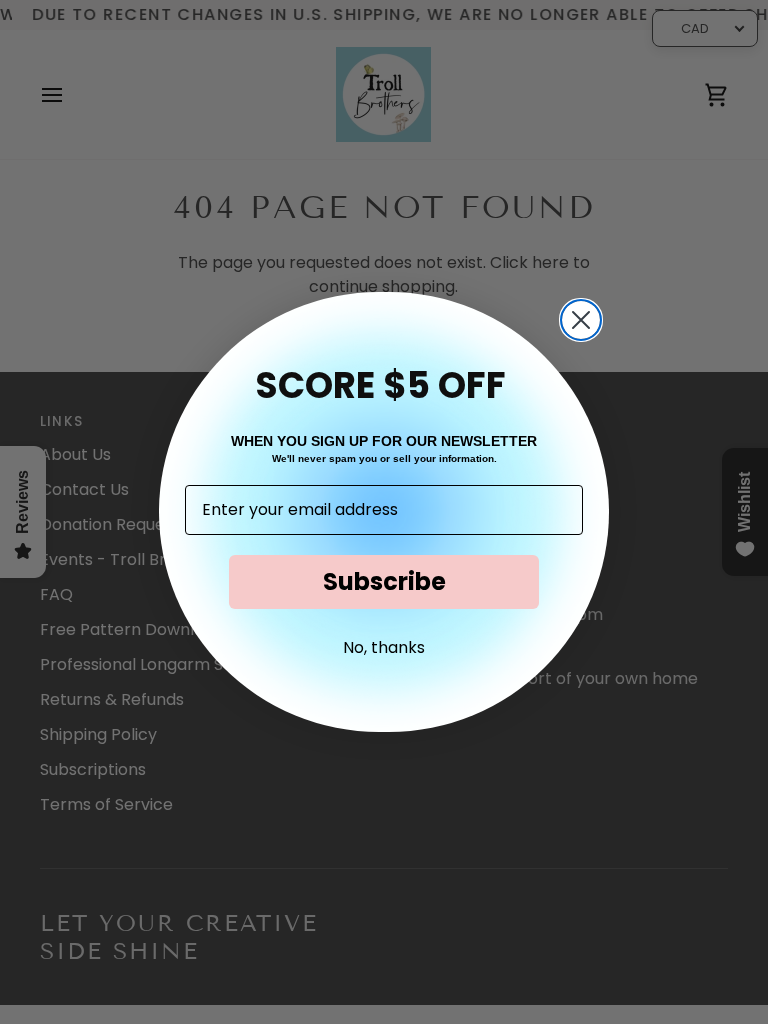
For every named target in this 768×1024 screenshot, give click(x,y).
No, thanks (384, 647)
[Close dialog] (581, 320)
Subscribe (384, 581)
